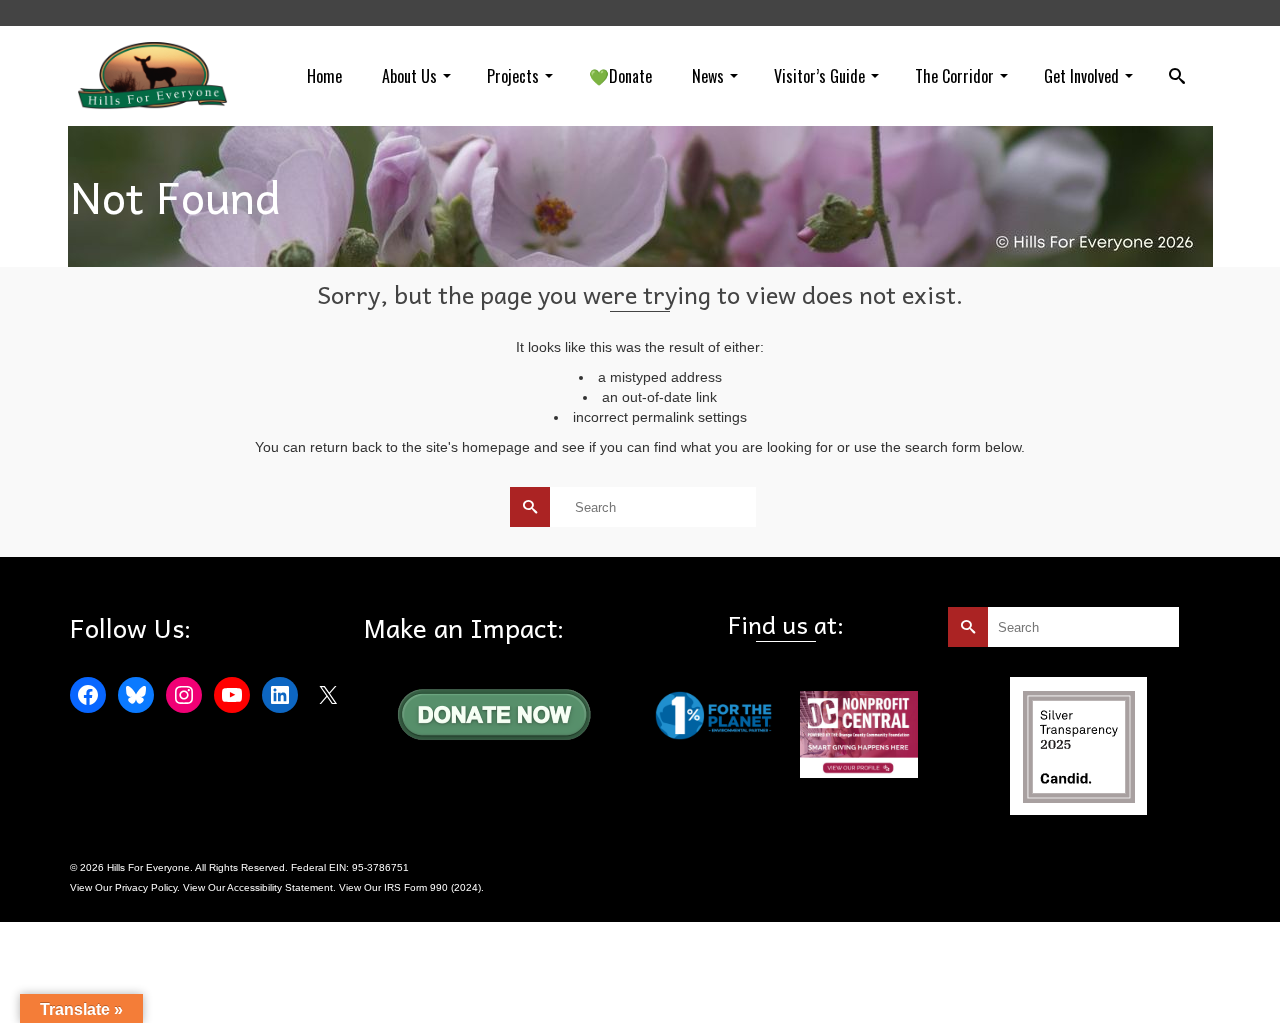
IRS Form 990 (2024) (432, 887)
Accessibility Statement (280, 887)
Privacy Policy (146, 887)
